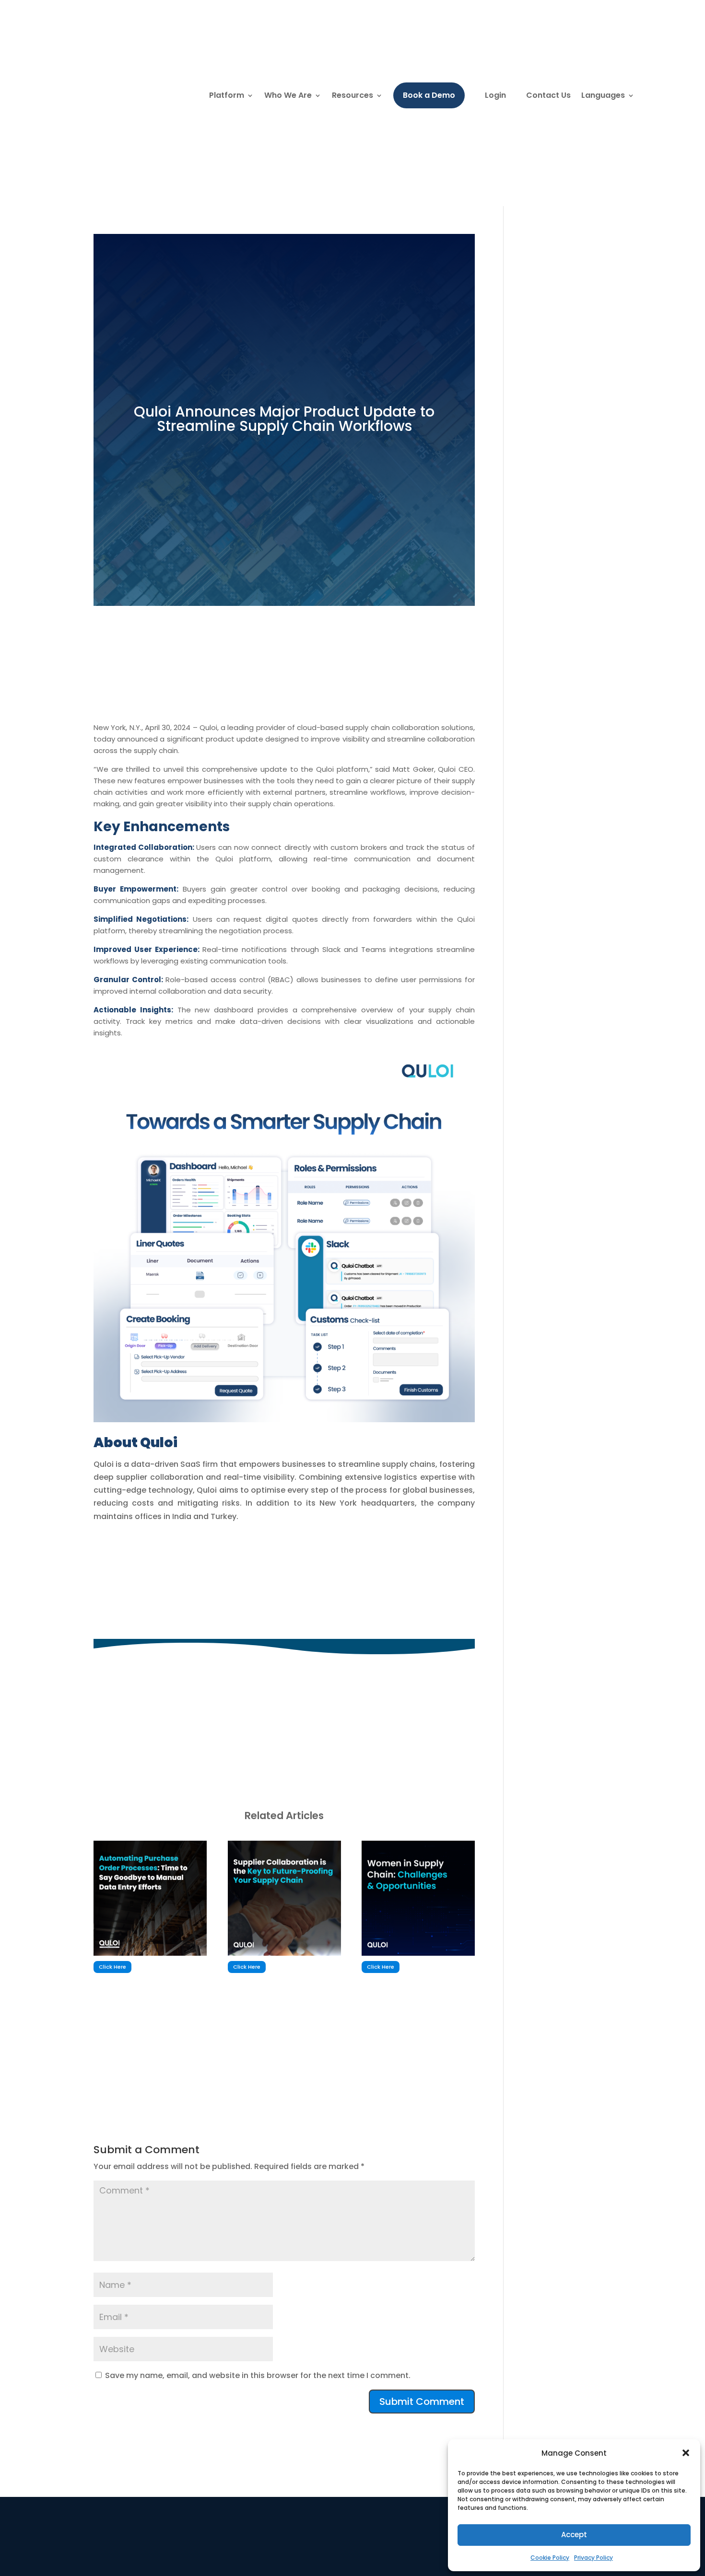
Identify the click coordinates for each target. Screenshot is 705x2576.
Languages (603, 95)
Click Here (112, 1967)
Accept (574, 2535)
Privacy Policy (593, 2558)
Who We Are (288, 95)
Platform (227, 95)
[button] (686, 2453)
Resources (352, 95)
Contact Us (548, 95)
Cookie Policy (550, 2558)
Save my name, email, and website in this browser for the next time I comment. (258, 2375)
